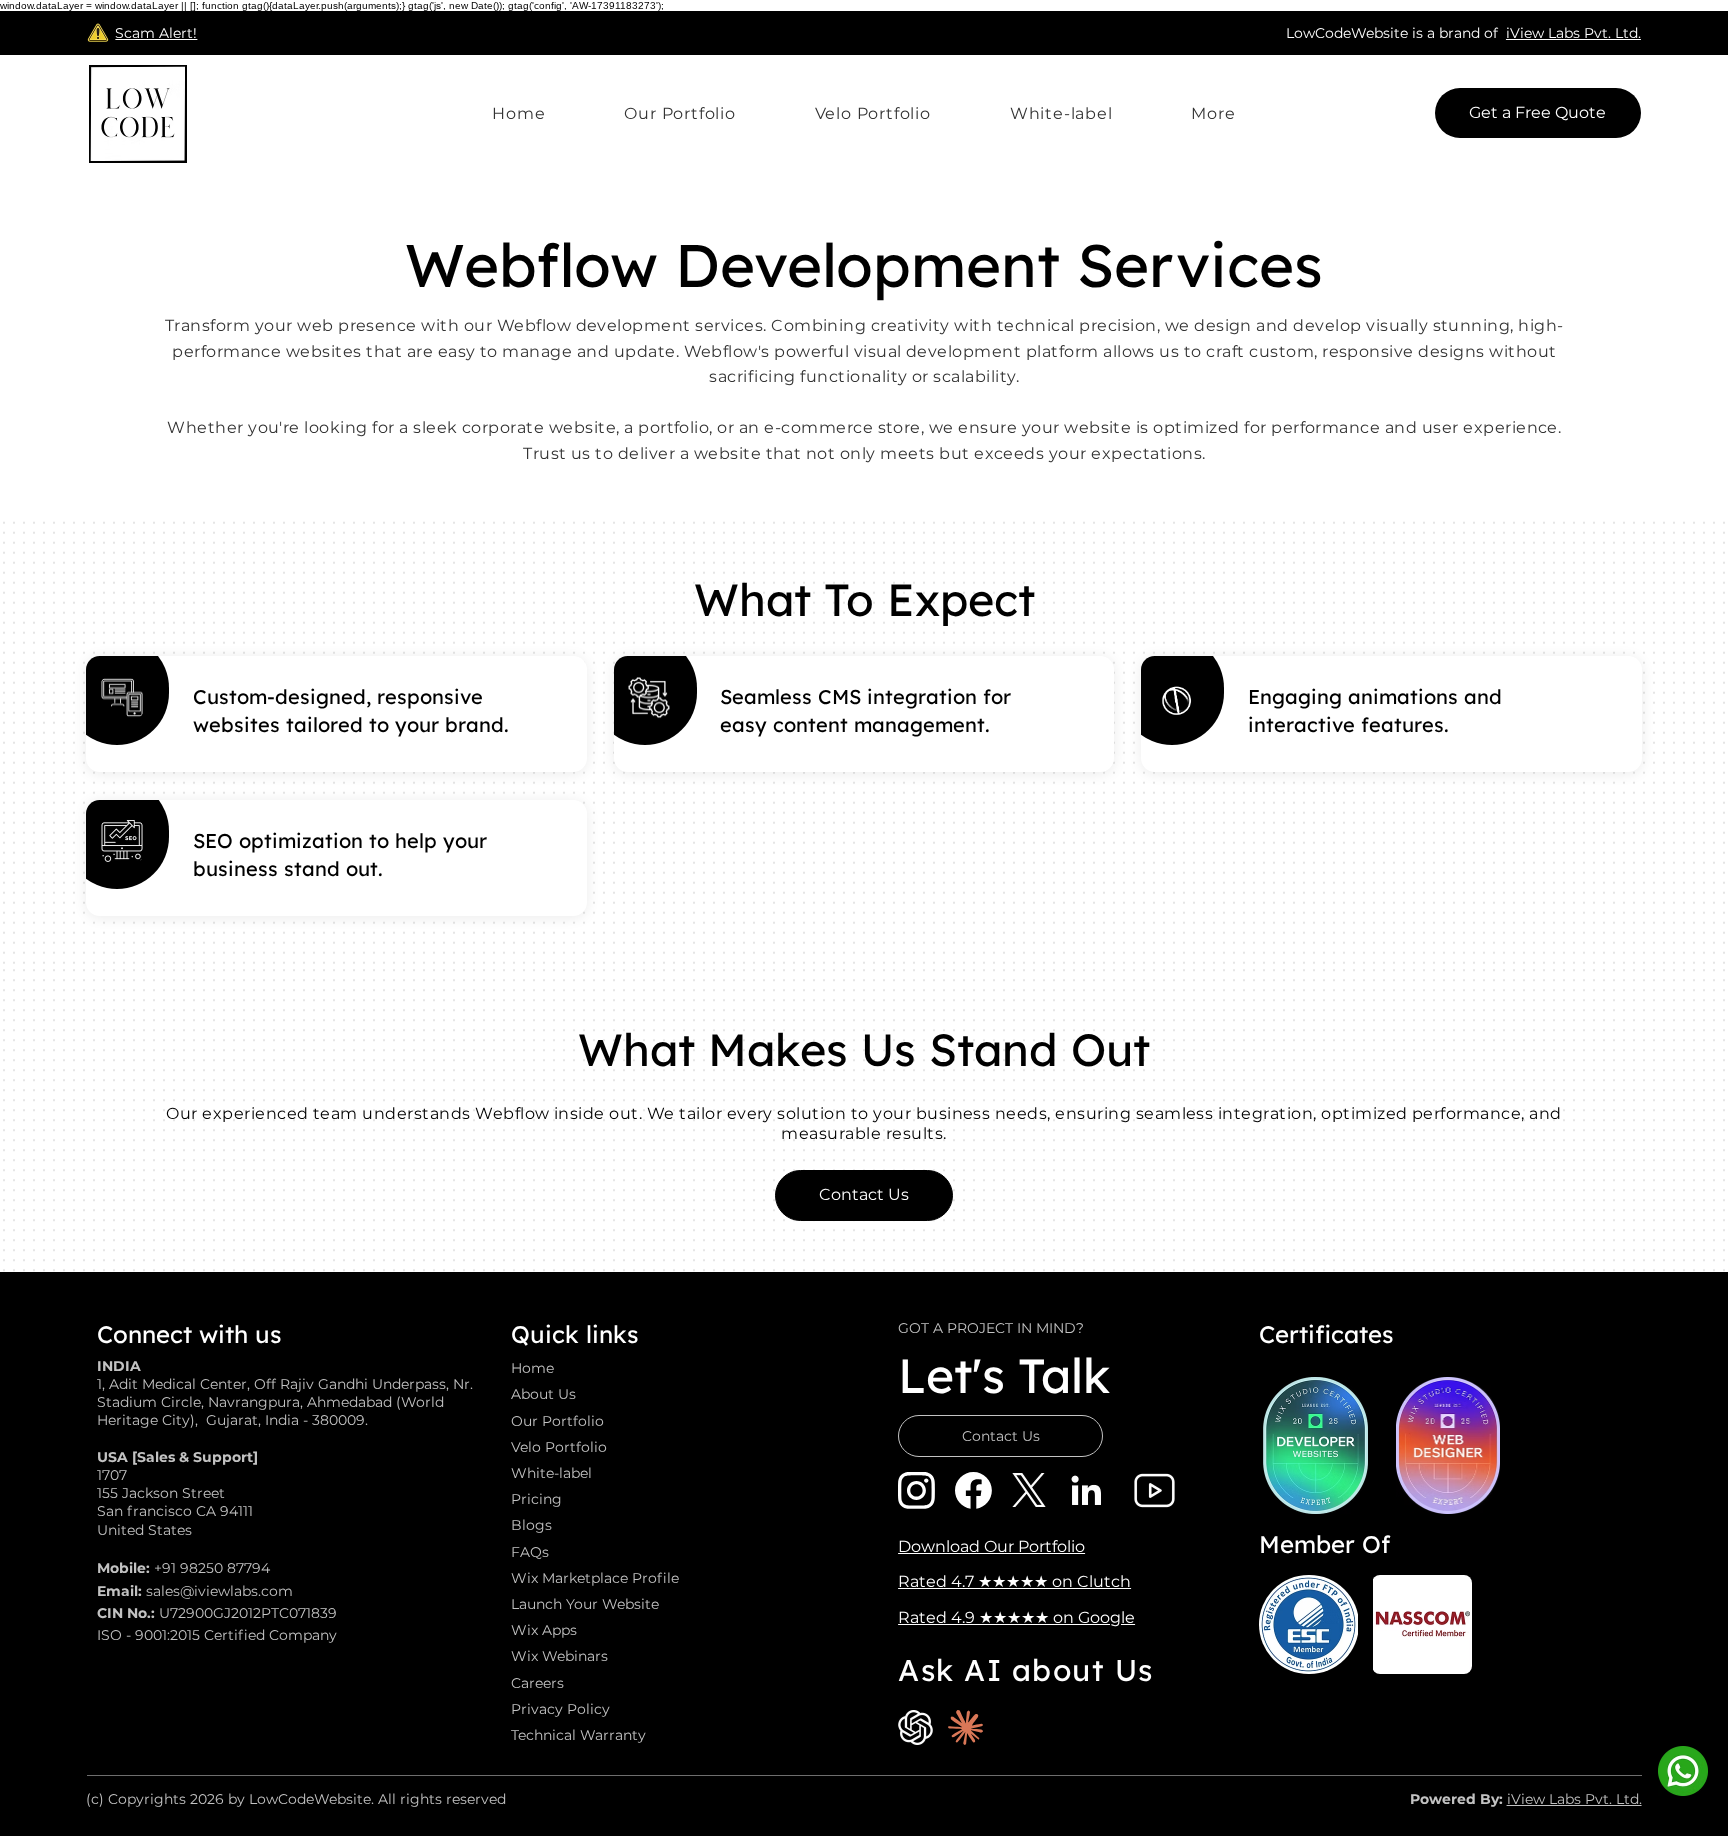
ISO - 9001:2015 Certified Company (217, 1635)
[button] (1213, 114)
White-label (551, 1473)
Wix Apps (544, 1630)
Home (532, 1368)
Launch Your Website (585, 1604)
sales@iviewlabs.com (219, 1591)
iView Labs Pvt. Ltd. (1573, 33)
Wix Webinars (559, 1656)
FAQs (530, 1552)
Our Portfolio (557, 1421)
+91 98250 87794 (212, 1568)
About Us (543, 1394)
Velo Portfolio (559, 1447)
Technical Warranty (578, 1735)
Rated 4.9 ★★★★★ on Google (1016, 1617)
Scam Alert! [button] (156, 33)
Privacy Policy (560, 1709)
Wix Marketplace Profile (595, 1578)
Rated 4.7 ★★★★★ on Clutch (1014, 1581)
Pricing (536, 1499)
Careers (537, 1683)
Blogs (531, 1525)
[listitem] (336, 714)
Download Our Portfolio (991, 1546)
